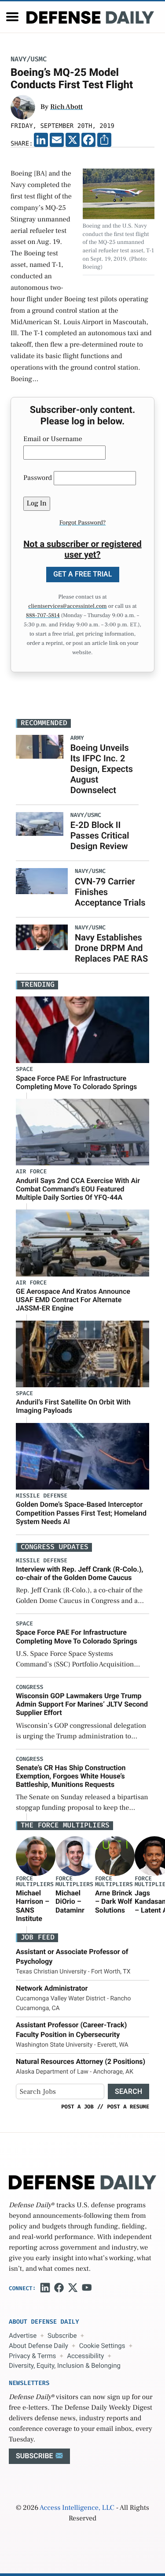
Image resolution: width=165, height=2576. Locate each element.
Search (128, 2091)
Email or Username (53, 439)
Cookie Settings (102, 2346)
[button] (12, 17)
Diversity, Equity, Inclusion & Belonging (65, 2366)
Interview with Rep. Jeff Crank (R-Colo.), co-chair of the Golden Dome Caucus (80, 1573)
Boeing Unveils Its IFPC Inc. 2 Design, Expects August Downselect (102, 769)
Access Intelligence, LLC (77, 2508)
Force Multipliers (35, 1882)
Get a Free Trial (83, 574)
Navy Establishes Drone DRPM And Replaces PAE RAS (111, 948)
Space (24, 1069)
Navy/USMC (29, 59)
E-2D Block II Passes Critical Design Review (100, 835)
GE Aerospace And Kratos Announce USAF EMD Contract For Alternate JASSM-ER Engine (73, 1300)
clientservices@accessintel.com (67, 607)
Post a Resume (128, 2107)
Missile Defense (42, 1496)
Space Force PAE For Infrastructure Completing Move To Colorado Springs (76, 1082)
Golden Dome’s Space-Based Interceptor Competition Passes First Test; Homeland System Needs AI (81, 1513)
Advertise (23, 2336)
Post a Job (77, 2107)
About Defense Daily (38, 2346)
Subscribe (62, 2336)
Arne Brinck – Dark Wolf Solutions (114, 1901)
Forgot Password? (83, 523)
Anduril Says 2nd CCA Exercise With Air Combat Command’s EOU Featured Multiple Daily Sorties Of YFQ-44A (78, 1189)
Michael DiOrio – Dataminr (70, 1901)
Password (38, 478)
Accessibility (85, 2356)
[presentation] (36, 1856)
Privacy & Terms (32, 2356)
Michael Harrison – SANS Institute (33, 1906)
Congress (29, 1687)
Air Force (31, 1172)
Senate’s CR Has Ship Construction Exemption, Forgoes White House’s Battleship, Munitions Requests (71, 1776)
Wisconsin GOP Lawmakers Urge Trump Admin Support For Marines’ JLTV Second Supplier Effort (82, 1704)
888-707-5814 (43, 616)
